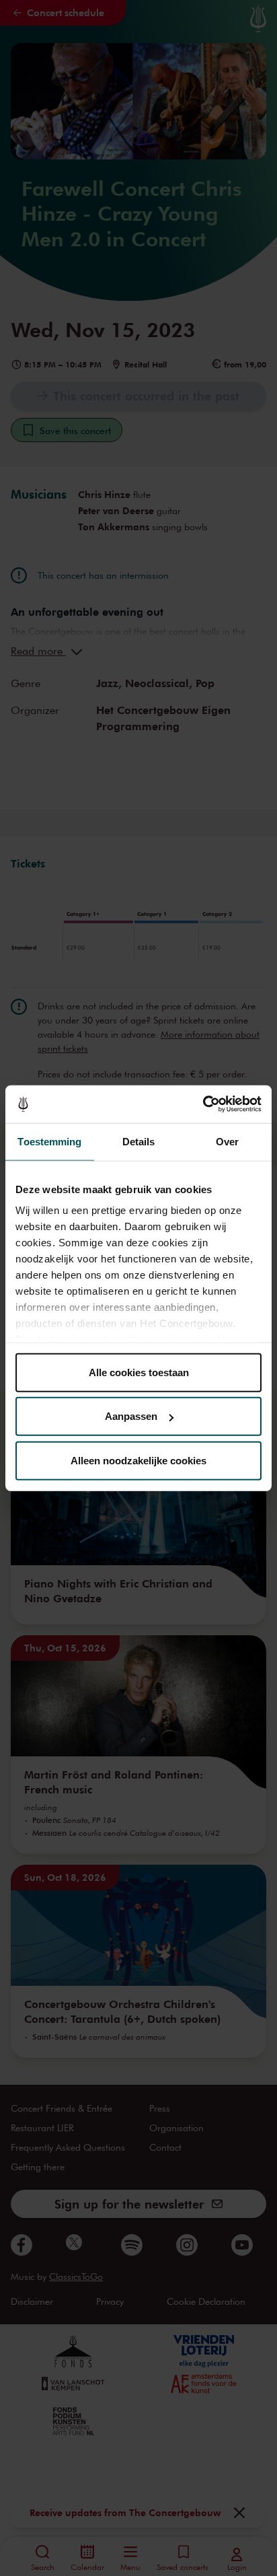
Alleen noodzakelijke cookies (138, 1460)
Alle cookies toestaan (139, 1372)
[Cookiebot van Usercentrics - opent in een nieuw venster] (203, 1104)
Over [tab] (227, 1141)
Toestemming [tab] (49, 1141)
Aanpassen (131, 1416)
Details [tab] (139, 1141)
